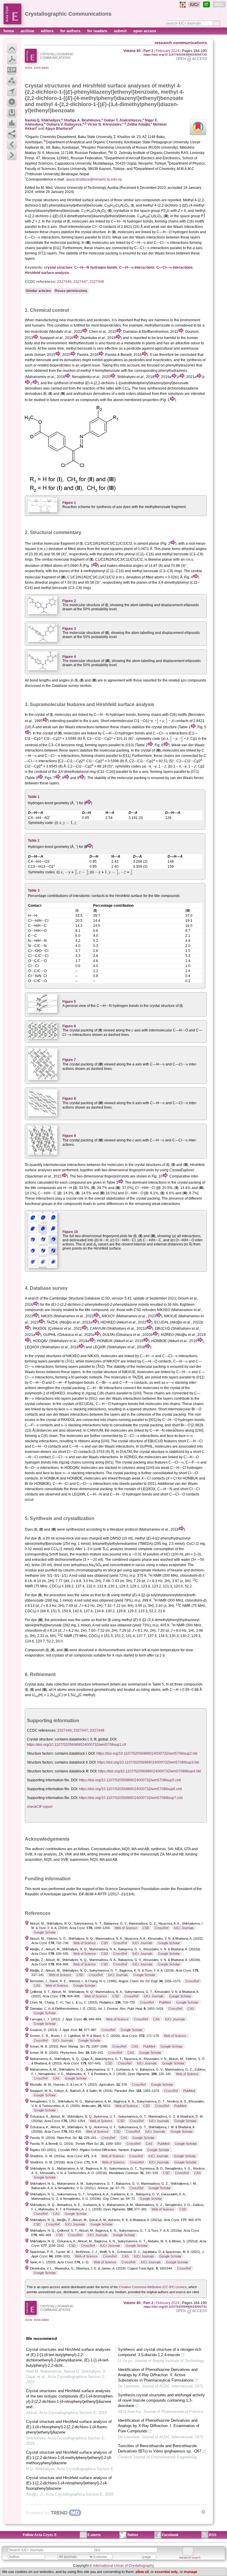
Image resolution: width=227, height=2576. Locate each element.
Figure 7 (69, 1060)
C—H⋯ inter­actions (137, 267)
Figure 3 (69, 629)
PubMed (165, 2002)
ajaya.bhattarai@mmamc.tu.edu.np (94, 179)
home (9, 31)
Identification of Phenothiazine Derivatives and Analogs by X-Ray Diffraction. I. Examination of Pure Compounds (159, 2426)
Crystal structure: (40, 1739)
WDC (219, 4)
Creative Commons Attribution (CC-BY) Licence (153, 2287)
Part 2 (148, 51)
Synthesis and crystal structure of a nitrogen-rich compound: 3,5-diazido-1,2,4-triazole (160, 2352)
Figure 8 (69, 1099)
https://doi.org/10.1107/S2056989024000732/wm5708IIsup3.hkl (148, 1762)
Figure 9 (69, 1136)
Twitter (133, 2535)
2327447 (81, 282)
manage (191, 2572)
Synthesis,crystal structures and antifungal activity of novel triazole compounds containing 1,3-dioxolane (161, 2400)
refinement (100, 1684)
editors (48, 31)
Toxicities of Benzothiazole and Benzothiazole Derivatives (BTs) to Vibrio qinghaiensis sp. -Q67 (160, 2448)
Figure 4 (69, 657)
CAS (37, 1985)
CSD (146, 1928)
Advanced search (190, 2558)
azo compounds (148, 200)
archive (28, 31)
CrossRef (162, 1928)
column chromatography (82, 1570)
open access (145, 31)
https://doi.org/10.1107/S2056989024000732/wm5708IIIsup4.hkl (150, 1771)
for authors (71, 31)
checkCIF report (40, 1807)
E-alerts (94, 2535)
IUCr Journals (184, 1928)
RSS (213, 2535)
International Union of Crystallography (124, 2566)
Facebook (170, 2535)
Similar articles (38, 291)
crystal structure (58, 267)
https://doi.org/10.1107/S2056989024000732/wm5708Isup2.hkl (147, 1753)
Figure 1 (69, 503)
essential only (166, 2572)
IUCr (194, 4)
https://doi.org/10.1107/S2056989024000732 (175, 55)
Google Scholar (45, 1932)
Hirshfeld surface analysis (47, 273)
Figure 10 (70, 1232)
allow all (142, 2572)
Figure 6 (69, 1026)
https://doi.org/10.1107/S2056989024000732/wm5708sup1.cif (76, 1745)
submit (121, 31)
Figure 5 (69, 1002)
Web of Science (126, 1928)
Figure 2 (69, 601)
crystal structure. (94, 232)
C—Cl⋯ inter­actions (175, 267)
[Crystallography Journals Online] (183, 5)
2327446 (64, 282)
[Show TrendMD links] (203, 2512)
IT (206, 4)
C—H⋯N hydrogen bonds (96, 267)
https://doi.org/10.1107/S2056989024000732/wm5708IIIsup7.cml (131, 1798)
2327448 (97, 282)
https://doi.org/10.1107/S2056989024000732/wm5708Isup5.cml (130, 1780)
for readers (98, 31)
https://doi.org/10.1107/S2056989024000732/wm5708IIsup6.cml (130, 1789)
